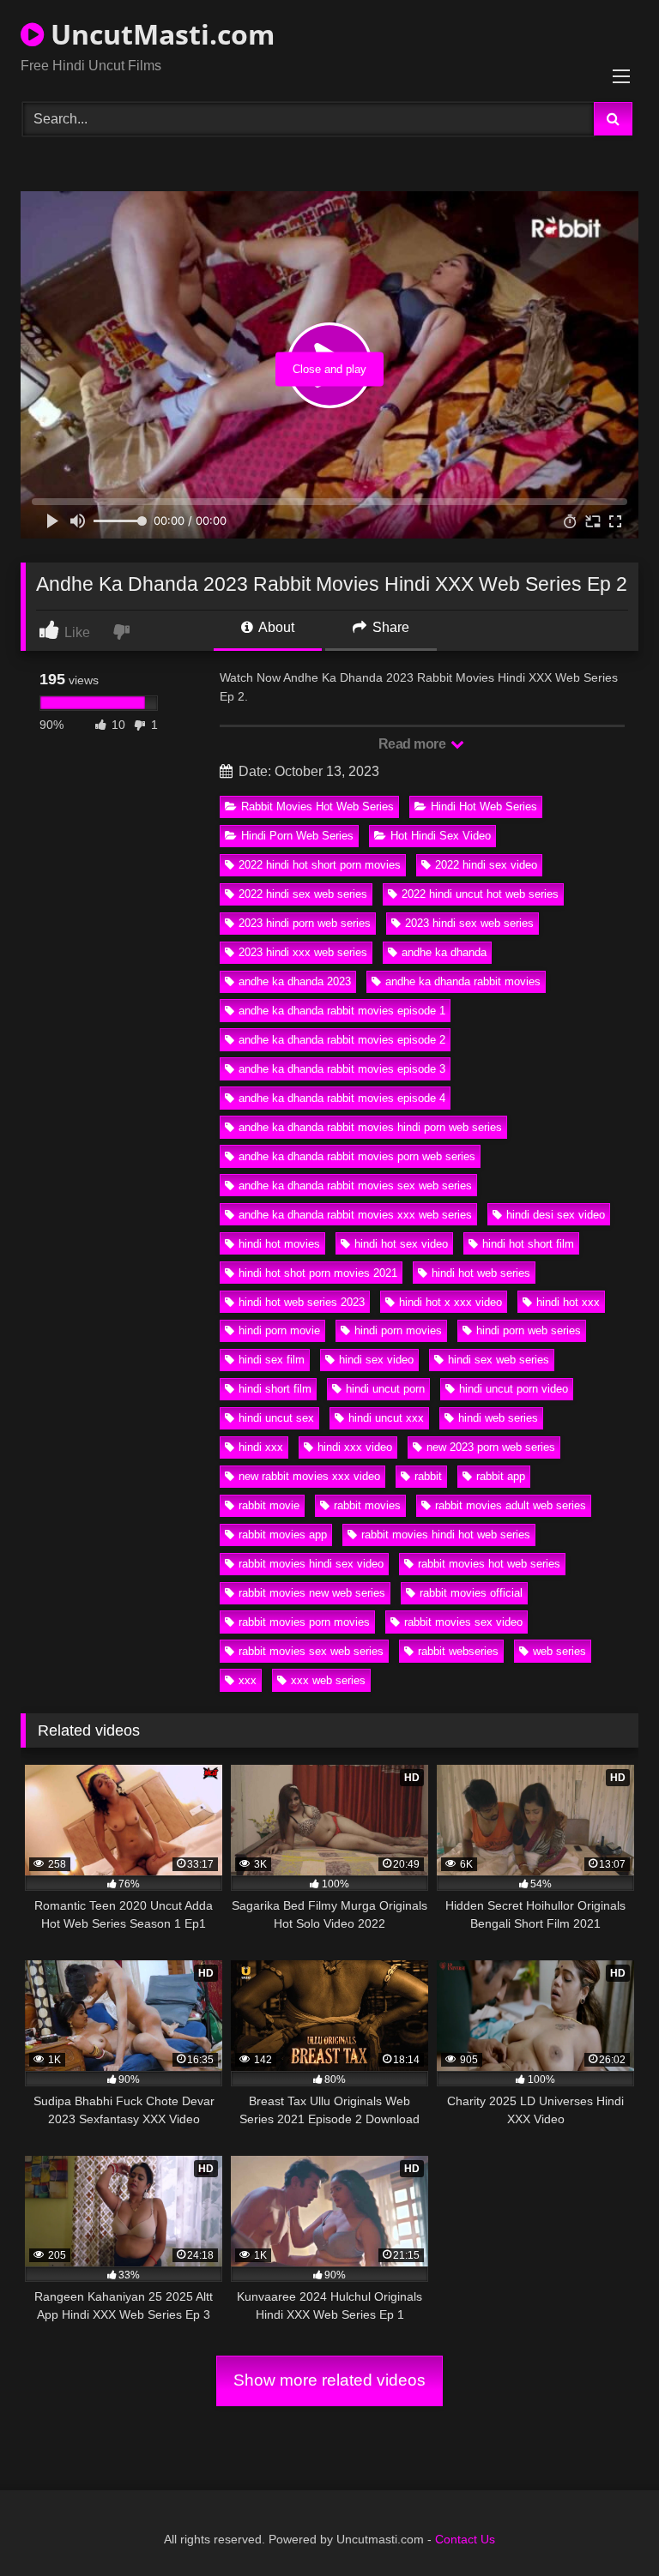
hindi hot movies (279, 1244)
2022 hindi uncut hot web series (480, 894)
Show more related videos (329, 2380)
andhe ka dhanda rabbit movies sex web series (355, 1186)
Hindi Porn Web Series (297, 836)
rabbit (428, 1476)
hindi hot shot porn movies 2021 (318, 1273)
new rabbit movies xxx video (309, 1476)
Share (389, 627)
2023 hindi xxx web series (303, 952)
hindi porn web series (529, 1330)
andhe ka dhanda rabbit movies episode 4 (342, 1098)
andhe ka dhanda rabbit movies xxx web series (355, 1215)
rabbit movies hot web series (489, 1564)
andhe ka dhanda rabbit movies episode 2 (342, 1040)
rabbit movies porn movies (304, 1622)
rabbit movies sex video (463, 1622)
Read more (414, 744)
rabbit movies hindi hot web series (446, 1535)
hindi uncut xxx (386, 1418)
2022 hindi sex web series (303, 894)
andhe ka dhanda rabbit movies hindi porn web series (370, 1127)
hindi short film (275, 1389)
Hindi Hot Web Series (484, 807)
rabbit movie (269, 1505)
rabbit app (501, 1476)
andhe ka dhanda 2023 (295, 981)
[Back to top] (606, 2525)
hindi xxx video (355, 1447)
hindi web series (498, 1418)
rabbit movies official (471, 1593)
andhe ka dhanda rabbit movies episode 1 (342, 1011)
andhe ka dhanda (444, 952)
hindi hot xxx (568, 1302)
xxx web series (328, 1680)
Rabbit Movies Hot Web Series (317, 807)
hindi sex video (376, 1360)
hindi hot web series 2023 (302, 1302)
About (275, 627)
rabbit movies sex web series (311, 1651)
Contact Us (465, 2539)
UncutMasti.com (159, 34)
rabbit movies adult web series (511, 1505)
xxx (248, 1680)
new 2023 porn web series (491, 1447)
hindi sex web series (499, 1360)
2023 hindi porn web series (305, 923)
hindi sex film (272, 1360)
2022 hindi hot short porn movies (320, 865)
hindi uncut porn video (514, 1389)
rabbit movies (367, 1505)
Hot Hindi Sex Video (441, 836)
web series (559, 1651)
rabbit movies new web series (312, 1593)
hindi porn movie (279, 1330)
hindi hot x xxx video (450, 1302)
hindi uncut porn (385, 1389)
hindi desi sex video (556, 1215)
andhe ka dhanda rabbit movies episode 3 (342, 1069)
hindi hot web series (481, 1273)
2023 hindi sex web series (469, 923)
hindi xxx (261, 1447)
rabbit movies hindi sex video (311, 1564)
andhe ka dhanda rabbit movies (463, 981)
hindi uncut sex (276, 1418)
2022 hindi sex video (486, 865)
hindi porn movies (398, 1330)
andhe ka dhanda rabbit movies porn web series (357, 1156)
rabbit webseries (458, 1651)
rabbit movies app (283, 1535)
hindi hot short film (528, 1244)
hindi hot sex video (401, 1244)
